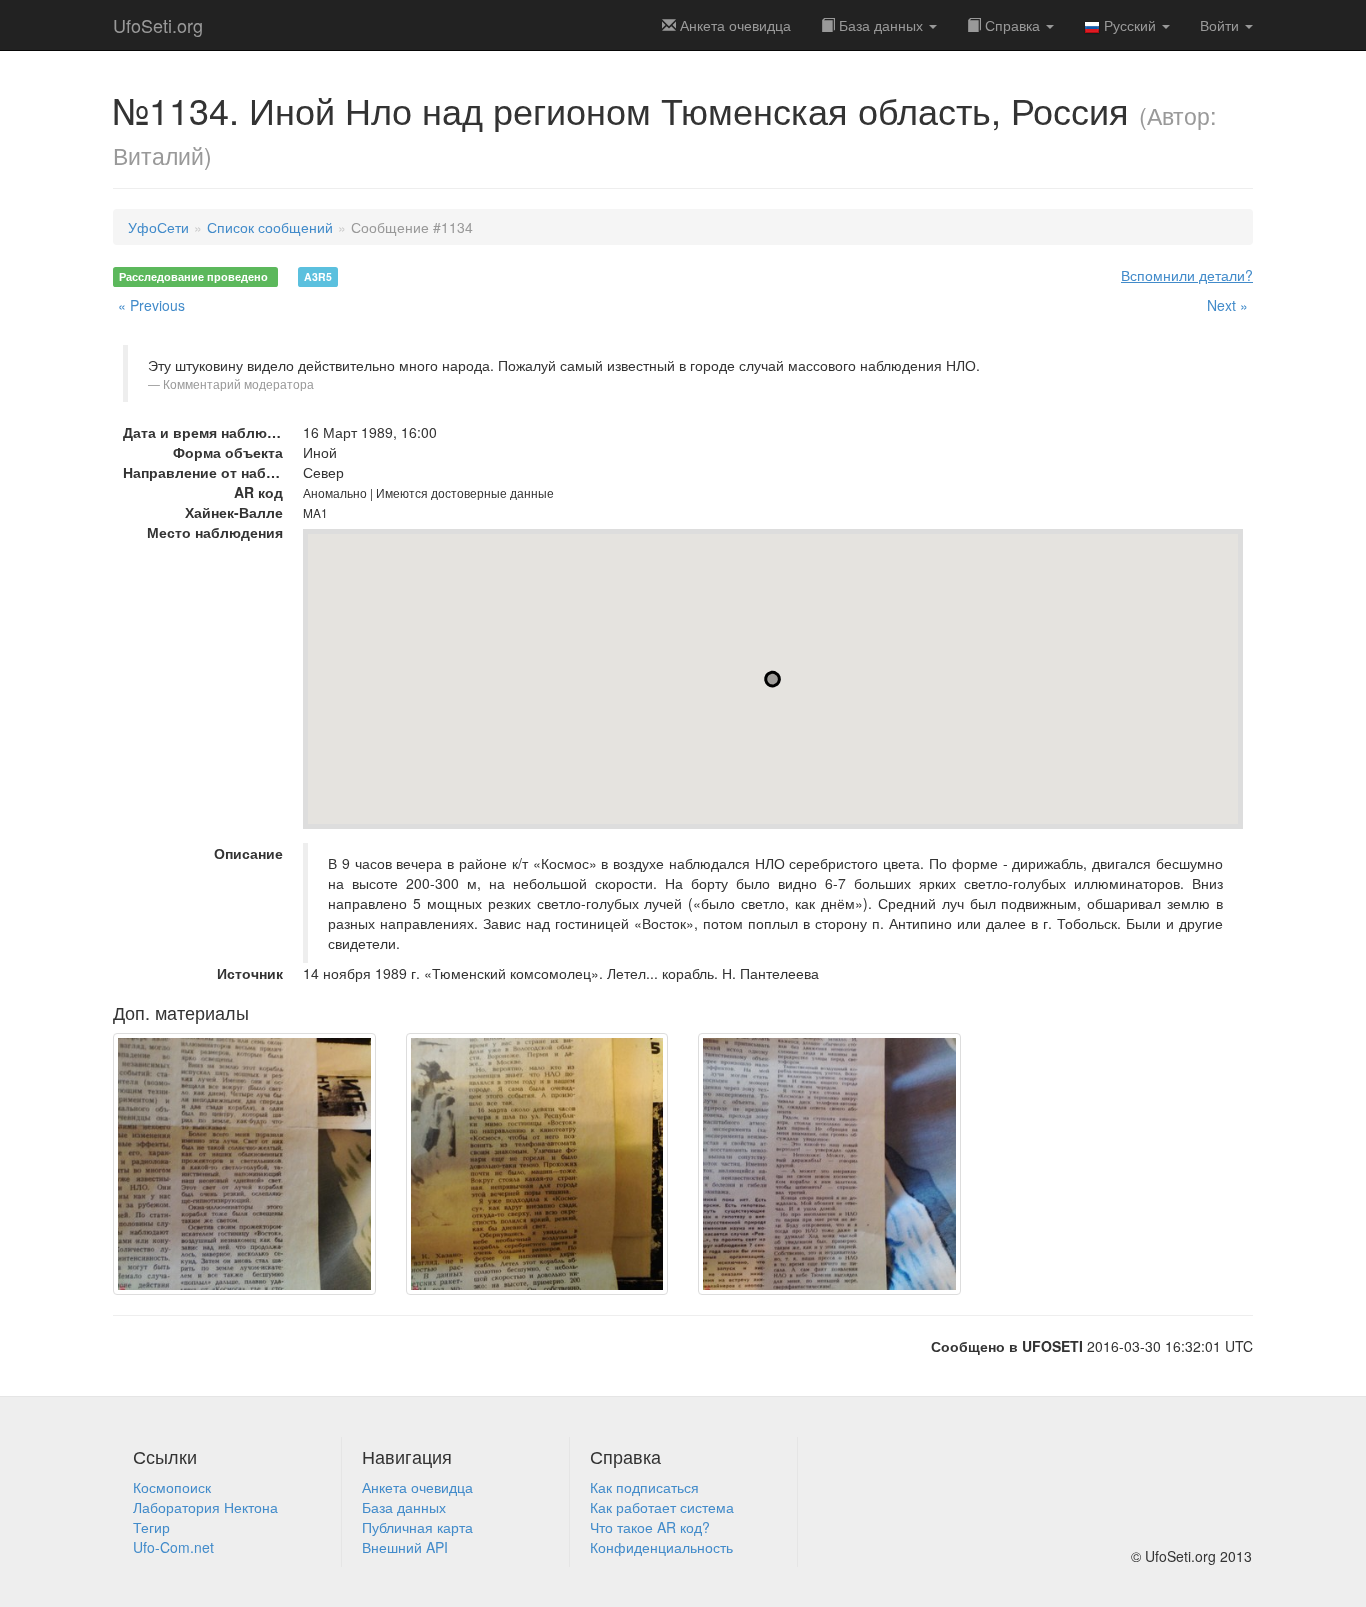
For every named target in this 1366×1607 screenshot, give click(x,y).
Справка (1012, 25)
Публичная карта (417, 1527)
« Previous (151, 305)
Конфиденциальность (661, 1547)
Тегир (151, 1527)
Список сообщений (270, 227)
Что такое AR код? (650, 1527)
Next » (1227, 305)
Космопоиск (172, 1487)
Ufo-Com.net (173, 1547)
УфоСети (158, 227)
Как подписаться (644, 1487)
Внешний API (405, 1547)
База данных (881, 25)
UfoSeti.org (158, 25)
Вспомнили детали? (1187, 275)
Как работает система (662, 1507)
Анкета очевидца (417, 1487)
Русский (1130, 25)
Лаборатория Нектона (205, 1507)
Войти (1221, 25)
